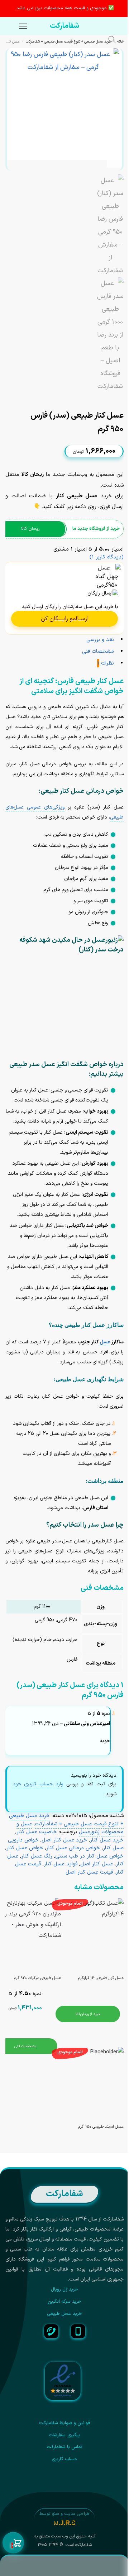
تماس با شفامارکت (65, 2447)
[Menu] (16, 26)
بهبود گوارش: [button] (94, 1163)
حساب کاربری (64, 2459)
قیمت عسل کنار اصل (89, 1872)
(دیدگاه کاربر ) (107, 557)
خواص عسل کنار (25, 1848)
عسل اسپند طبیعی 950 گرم (101, 2127)
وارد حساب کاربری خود (38, 1784)
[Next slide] (114, 160)
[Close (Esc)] (121, 398)
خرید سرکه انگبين (65, 2302)
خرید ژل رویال (65, 2289)
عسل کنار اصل (97, 1864)
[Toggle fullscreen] (109, 398)
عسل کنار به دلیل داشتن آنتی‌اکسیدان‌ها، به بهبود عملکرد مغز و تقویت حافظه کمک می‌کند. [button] (62, 1298)
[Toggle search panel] (116, 41)
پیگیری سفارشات (64, 2435)
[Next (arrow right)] (115, 406)
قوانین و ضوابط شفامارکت (65, 2423)
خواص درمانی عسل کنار (73, 1848)
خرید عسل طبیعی (64, 2314)
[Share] (115, 398)
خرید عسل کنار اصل (64, 1840)
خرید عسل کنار (107, 1840)
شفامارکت (64, 26)
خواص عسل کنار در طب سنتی (89, 1856)
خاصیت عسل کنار (37, 1832)
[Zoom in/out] (103, 398)
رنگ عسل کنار (37, 1856)
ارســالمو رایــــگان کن (65, 619)
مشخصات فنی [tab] (98, 652)
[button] (13, 2543)
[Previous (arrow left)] (121, 406)
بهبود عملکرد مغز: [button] (90, 1288)
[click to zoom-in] (63, 104)
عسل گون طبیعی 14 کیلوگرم (101, 1978)
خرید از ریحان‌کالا (88, 2014)
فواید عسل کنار (61, 1864)
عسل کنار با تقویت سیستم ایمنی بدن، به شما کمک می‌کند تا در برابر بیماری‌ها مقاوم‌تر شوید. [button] (58, 1142)
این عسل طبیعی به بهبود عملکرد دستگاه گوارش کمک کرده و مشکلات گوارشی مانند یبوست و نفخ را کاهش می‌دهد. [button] (58, 1173)
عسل (105, 1342)
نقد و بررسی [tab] (100, 640)
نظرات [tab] (106, 663)
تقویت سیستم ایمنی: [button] (86, 1132)
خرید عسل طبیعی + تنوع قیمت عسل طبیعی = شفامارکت (69, 41)
